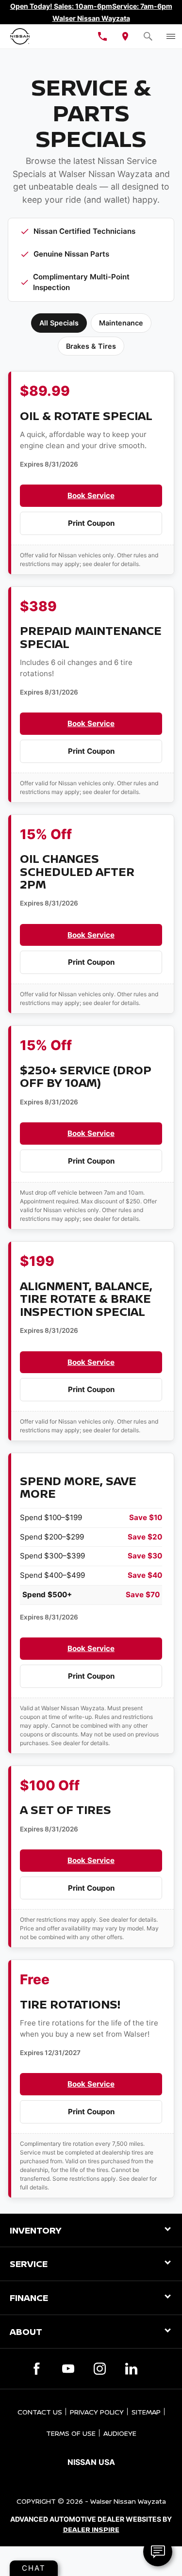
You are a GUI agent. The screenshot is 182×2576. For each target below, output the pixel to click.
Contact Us (40, 2412)
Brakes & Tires (91, 346)
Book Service (91, 495)
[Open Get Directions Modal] (125, 36)
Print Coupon (91, 523)
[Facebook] (37, 2369)
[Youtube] (68, 2369)
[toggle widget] (158, 2552)
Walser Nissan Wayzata (128, 2501)
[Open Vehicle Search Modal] (148, 36)
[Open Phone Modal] (103, 36)
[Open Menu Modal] (171, 36)
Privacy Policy (97, 2412)
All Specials (59, 323)
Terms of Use (71, 2433)
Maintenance (121, 323)
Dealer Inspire (91, 2529)
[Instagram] (100, 2369)
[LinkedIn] (131, 2369)
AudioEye (120, 2433)
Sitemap (146, 2412)
